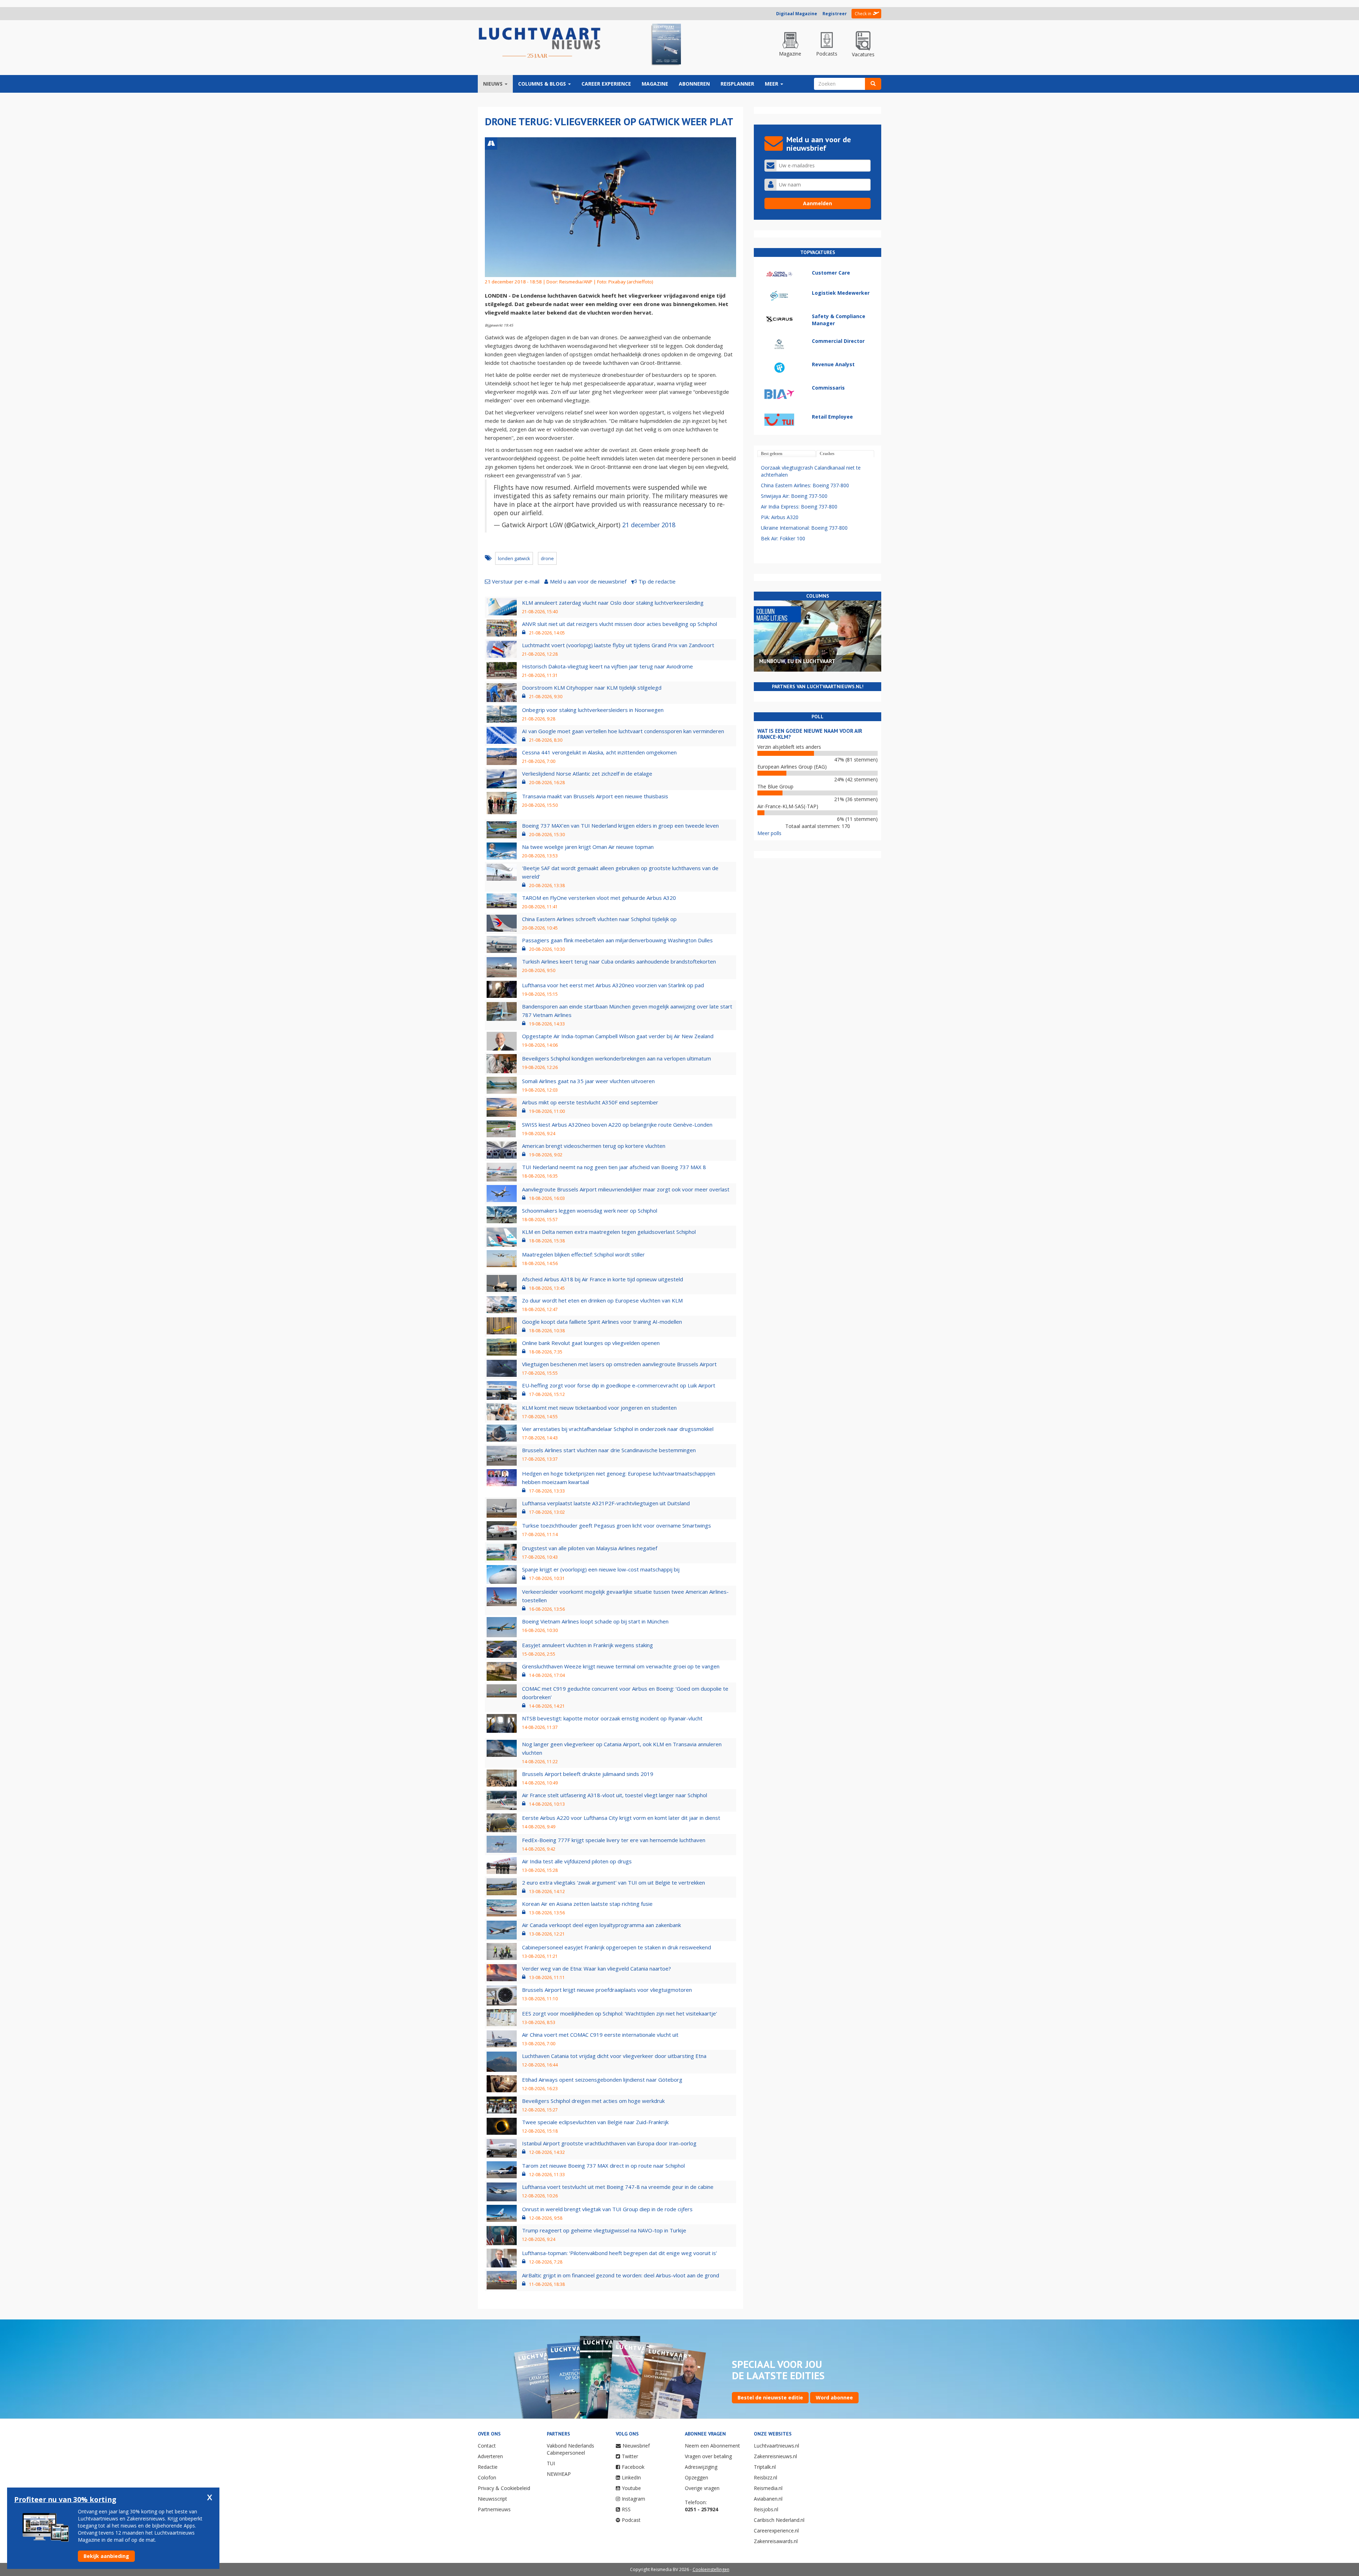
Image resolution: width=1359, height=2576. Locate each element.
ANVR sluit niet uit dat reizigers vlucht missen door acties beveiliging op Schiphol (620, 624)
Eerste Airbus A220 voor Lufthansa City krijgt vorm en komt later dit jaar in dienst (621, 1818)
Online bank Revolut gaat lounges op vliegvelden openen (591, 1343)
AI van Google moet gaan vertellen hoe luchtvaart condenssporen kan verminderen (623, 731)
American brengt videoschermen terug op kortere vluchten (594, 1146)
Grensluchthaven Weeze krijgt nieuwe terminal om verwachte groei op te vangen (621, 1666)
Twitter (630, 2456)
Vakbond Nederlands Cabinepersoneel (570, 2449)
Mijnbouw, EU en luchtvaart (797, 661)
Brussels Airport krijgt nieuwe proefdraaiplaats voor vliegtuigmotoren (607, 1990)
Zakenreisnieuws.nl (775, 2456)
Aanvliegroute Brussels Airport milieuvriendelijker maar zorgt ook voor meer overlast (626, 1189)
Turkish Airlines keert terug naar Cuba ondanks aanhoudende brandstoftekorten (619, 961)
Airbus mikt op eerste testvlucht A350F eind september (590, 1102)
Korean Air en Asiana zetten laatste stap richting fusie (587, 1904)
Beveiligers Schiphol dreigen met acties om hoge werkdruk (593, 2101)
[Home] (540, 43)
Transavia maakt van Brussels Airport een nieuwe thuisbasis (595, 796)
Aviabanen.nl (768, 2499)
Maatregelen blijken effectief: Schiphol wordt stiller (583, 1254)
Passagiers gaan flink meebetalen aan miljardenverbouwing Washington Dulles (617, 940)
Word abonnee (834, 2397)
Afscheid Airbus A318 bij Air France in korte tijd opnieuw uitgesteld (603, 1279)
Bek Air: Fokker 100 (783, 538)
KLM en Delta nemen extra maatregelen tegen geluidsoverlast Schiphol (609, 1232)
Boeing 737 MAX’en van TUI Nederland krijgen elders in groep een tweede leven (620, 826)
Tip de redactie (657, 581)
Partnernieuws (494, 2509)
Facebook (633, 2467)
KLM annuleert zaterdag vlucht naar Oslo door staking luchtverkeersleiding (613, 603)
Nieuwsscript (492, 2499)
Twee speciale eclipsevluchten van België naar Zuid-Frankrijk (595, 2122)
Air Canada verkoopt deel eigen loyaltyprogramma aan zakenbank (601, 1925)
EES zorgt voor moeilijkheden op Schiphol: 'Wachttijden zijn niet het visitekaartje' (620, 2013)
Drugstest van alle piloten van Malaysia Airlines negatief (590, 1548)
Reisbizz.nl (765, 2477)
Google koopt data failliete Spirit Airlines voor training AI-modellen (602, 1322)
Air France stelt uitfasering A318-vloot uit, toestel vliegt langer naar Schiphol (615, 1795)
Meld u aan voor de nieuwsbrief (588, 581)
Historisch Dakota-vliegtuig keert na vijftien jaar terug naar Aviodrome (607, 666)
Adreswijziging (701, 2467)
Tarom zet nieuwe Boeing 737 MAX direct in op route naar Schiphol (603, 2166)
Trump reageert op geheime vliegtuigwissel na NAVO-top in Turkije (604, 2230)
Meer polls (769, 833)
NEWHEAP (559, 2474)
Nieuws (494, 84)
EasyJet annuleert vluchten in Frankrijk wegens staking (587, 1645)
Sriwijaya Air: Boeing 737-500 (794, 496)
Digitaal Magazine (797, 14)
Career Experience (606, 84)
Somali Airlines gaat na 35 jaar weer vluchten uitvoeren (588, 1081)
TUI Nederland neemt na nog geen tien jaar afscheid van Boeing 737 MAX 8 (614, 1167)
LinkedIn (631, 2477)
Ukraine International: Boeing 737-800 (804, 528)
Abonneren (694, 84)
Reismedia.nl (768, 2488)
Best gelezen (772, 454)
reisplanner (737, 84)
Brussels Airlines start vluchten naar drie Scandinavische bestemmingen (609, 1450)
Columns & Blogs (543, 84)
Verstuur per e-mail (516, 581)
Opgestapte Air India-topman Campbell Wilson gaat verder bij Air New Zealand (618, 1036)
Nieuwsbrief (636, 2446)
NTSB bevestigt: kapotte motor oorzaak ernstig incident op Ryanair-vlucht (612, 1718)
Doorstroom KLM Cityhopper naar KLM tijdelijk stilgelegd (592, 688)
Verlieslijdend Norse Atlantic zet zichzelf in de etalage (587, 774)
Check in (863, 14)
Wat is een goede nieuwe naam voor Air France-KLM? (810, 734)
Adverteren (490, 2456)
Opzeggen (696, 2477)
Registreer (835, 14)
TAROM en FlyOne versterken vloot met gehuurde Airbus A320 (599, 898)
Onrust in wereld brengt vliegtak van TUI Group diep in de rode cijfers (607, 2209)
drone (547, 558)
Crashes (827, 454)
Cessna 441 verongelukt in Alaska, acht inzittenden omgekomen (599, 752)
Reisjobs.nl (766, 2509)
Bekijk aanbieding (106, 2556)
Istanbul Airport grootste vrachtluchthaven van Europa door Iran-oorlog (609, 2143)
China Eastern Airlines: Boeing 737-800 (805, 485)
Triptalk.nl (765, 2467)
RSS (626, 2509)
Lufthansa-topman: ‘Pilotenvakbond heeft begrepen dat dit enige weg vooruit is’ (620, 2253)
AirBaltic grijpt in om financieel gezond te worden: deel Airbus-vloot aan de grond (621, 2275)
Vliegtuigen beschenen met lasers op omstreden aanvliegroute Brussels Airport (619, 1364)
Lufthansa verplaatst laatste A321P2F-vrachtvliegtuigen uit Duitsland (606, 1503)
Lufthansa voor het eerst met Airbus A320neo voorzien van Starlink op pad (613, 985)
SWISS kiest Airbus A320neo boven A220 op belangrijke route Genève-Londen (617, 1125)
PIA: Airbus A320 (780, 517)
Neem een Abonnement (712, 2446)
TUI (551, 2463)
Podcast (631, 2520)
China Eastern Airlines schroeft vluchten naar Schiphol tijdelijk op (599, 919)
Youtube (631, 2488)
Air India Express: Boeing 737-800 (799, 507)
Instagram (633, 2499)
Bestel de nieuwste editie (770, 2397)
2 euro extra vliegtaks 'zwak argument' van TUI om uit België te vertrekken (613, 1882)
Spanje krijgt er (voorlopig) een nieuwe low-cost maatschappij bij (601, 1569)
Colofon (487, 2477)
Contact (487, 2446)
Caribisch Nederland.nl (779, 2520)
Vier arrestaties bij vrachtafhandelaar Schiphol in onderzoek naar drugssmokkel (618, 1429)
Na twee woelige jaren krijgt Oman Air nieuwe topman (588, 847)
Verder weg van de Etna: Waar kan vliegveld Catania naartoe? (597, 1968)
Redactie (488, 2467)
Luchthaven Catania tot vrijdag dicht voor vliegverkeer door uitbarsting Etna (614, 2056)
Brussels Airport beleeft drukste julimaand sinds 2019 (588, 1774)
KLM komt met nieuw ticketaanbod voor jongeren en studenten (599, 1408)
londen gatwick (514, 558)
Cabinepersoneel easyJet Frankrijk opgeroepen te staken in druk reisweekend (617, 1947)
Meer (772, 84)
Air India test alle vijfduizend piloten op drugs (577, 1861)
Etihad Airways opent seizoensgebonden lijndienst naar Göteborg (602, 2080)
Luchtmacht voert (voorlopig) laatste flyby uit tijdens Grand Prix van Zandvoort (618, 645)
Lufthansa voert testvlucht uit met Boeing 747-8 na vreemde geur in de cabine (618, 2187)
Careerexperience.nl (776, 2531)
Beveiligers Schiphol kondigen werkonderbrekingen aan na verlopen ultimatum (617, 1058)
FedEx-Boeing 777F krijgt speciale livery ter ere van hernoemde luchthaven (614, 1840)
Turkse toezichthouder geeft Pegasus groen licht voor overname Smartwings (617, 1525)
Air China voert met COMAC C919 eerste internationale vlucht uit (600, 2035)
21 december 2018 (649, 525)
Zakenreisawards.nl (776, 2541)
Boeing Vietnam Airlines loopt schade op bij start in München (595, 1621)
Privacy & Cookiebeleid (504, 2488)
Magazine (655, 84)
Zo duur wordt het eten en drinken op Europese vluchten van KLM (602, 1300)
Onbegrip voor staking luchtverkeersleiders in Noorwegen (593, 710)
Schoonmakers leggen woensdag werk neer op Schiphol (590, 1211)
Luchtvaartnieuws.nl (776, 2446)
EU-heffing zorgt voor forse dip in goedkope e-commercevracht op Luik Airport (619, 1385)
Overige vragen (702, 2488)
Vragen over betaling (708, 2456)
